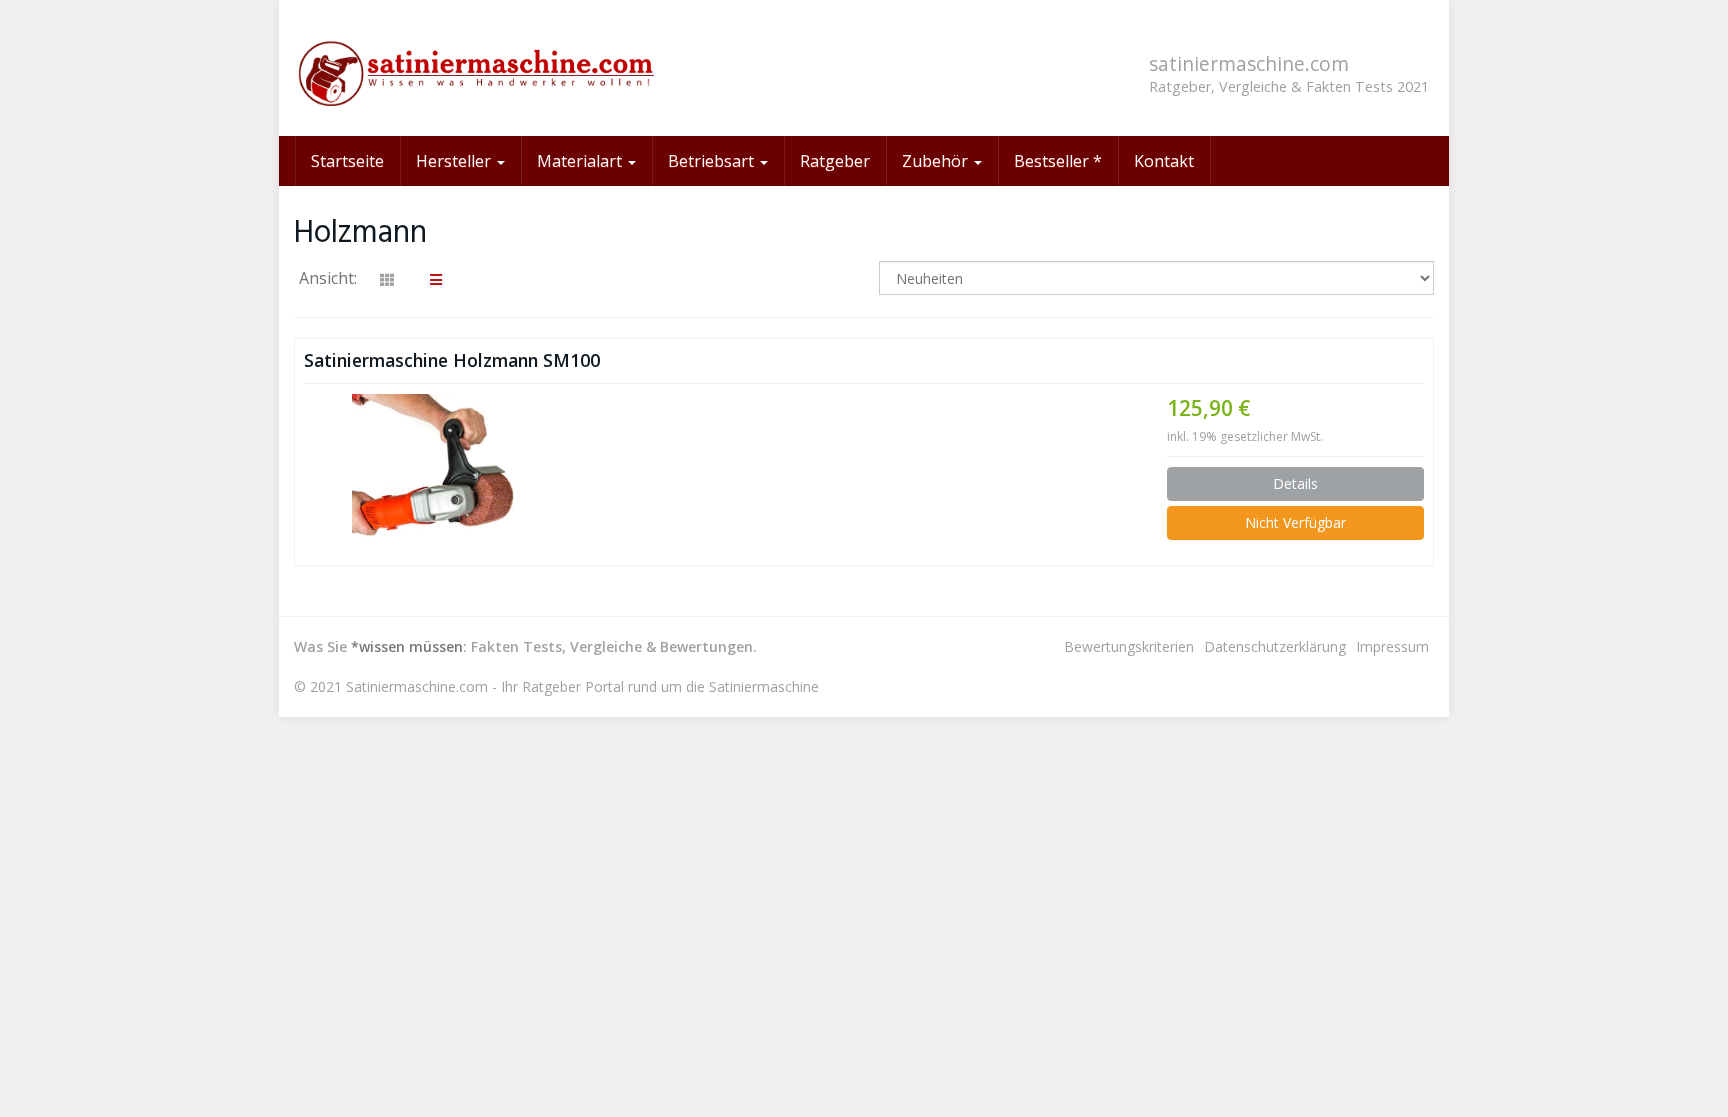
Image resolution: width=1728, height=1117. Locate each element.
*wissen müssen (407, 646)
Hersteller (455, 161)
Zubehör (937, 161)
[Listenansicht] (436, 280)
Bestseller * (1058, 161)
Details (1295, 483)
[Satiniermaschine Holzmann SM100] (433, 475)
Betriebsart (713, 161)
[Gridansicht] (387, 280)
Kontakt (1164, 161)
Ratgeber (835, 161)
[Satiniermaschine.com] (474, 68)
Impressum (1392, 646)
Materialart (581, 161)
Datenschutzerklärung (1275, 646)
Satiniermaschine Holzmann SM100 (452, 360)
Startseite (347, 161)
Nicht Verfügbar (1295, 522)
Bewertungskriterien (1129, 646)
